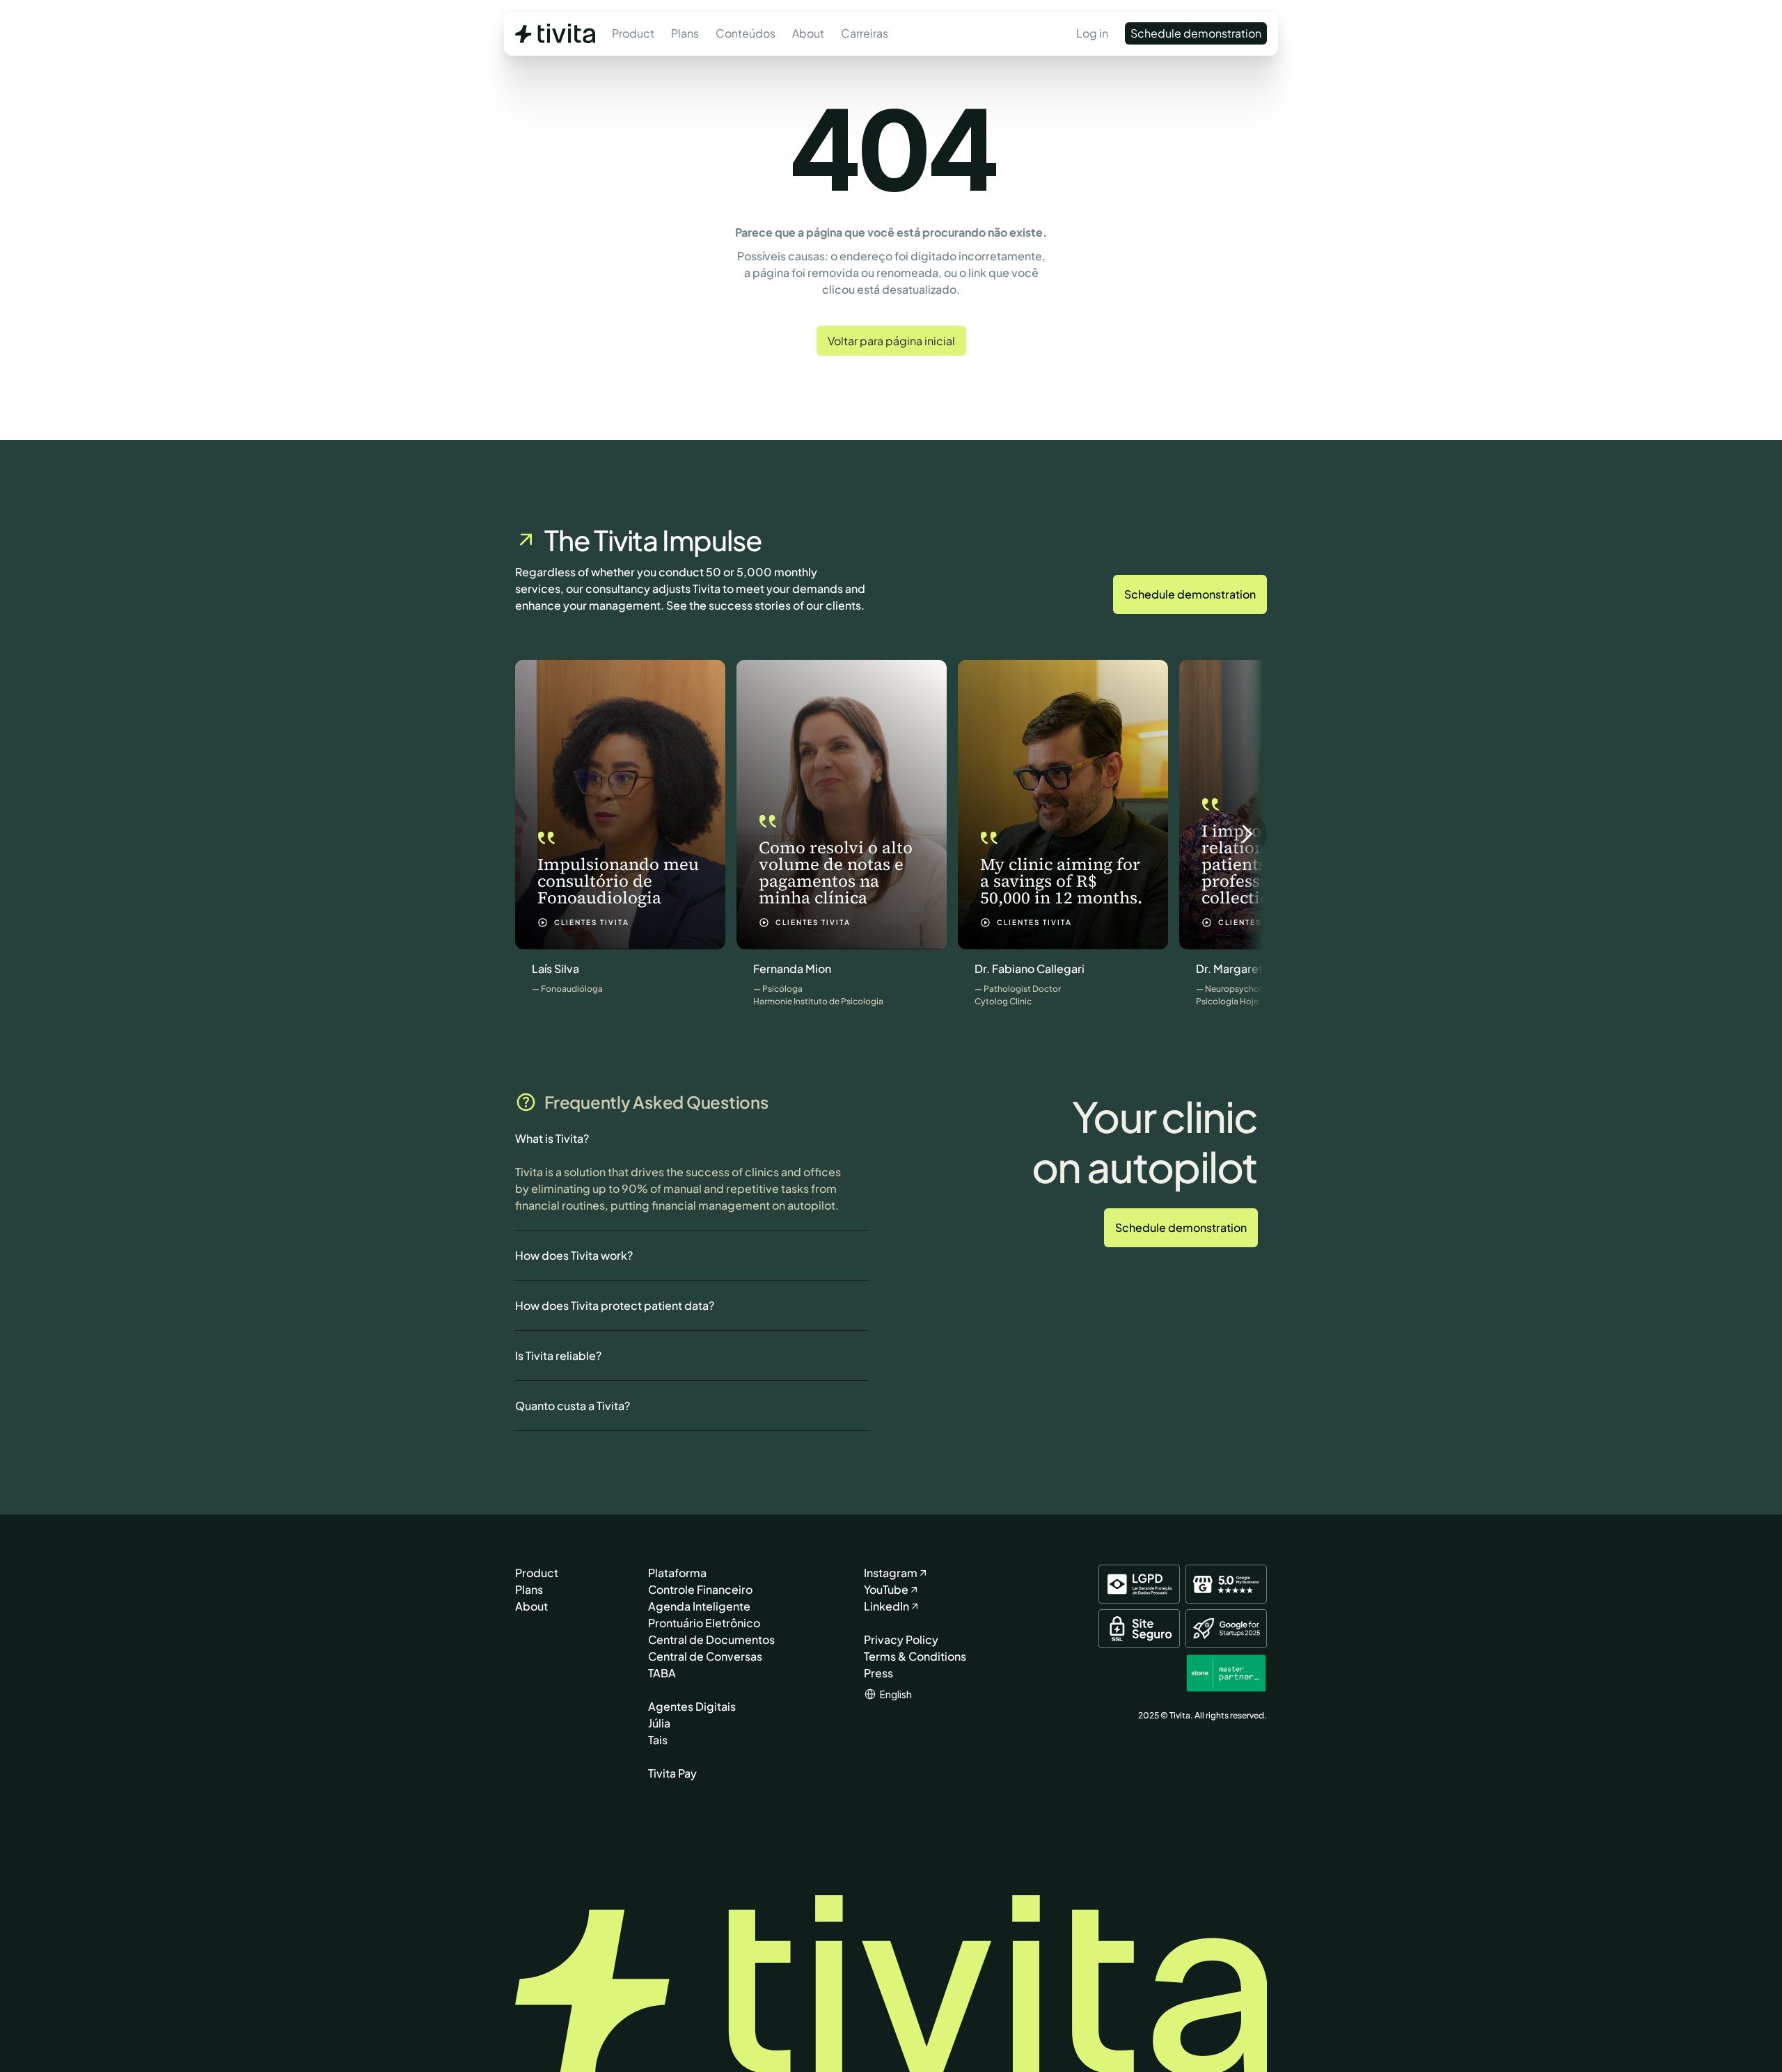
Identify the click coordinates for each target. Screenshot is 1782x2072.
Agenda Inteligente (699, 1606)
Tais (658, 1740)
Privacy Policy (901, 1639)
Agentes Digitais (692, 1706)
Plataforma (677, 1573)
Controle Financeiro (700, 1589)
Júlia (659, 1723)
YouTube (886, 1589)
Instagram (891, 1573)
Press (878, 1673)
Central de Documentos (711, 1639)
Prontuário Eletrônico (704, 1623)
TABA (662, 1673)
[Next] (1246, 834)
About (531, 1606)
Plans (529, 1589)
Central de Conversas (705, 1656)
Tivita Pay (672, 1773)
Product (537, 1573)
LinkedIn (886, 1606)
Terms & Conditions (915, 1656)
